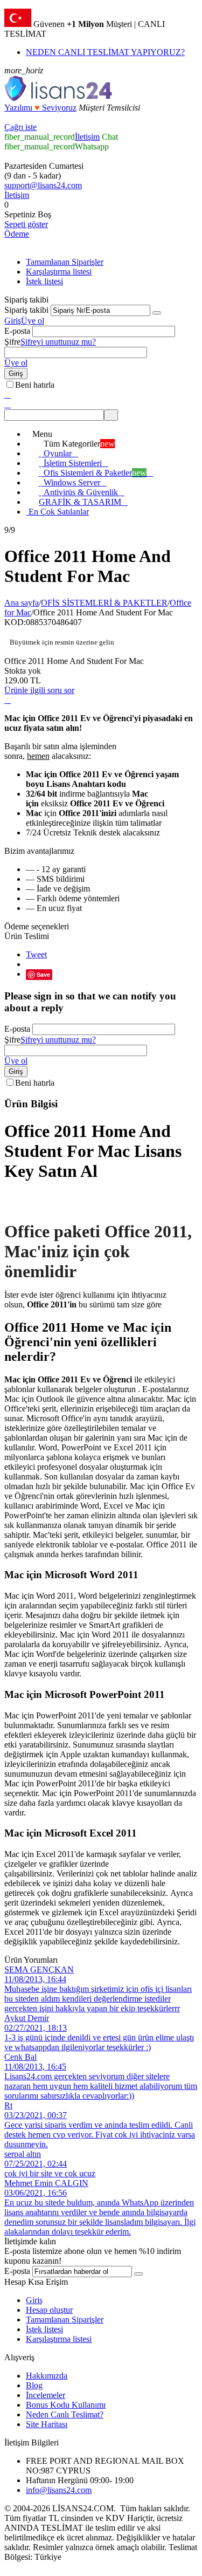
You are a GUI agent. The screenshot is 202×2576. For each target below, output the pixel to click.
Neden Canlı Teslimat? (65, 2414)
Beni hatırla (35, 385)
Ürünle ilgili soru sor (39, 690)
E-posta (17, 331)
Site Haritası (47, 2424)
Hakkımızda (47, 2376)
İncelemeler (46, 2395)
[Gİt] (157, 313)
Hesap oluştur (49, 2310)
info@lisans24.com (59, 2490)
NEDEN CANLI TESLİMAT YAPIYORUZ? (105, 52)
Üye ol (33, 321)
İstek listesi (44, 281)
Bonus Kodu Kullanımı (66, 2405)
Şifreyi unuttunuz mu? (58, 342)
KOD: (15, 622)
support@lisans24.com (43, 185)
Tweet (36, 954)
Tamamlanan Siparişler (65, 262)
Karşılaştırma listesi (59, 272)
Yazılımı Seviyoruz (40, 108)
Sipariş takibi (26, 310)
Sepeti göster (26, 224)
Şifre (12, 342)
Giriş (13, 321)
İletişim (87, 137)
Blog (34, 2385)
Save (43, 974)
